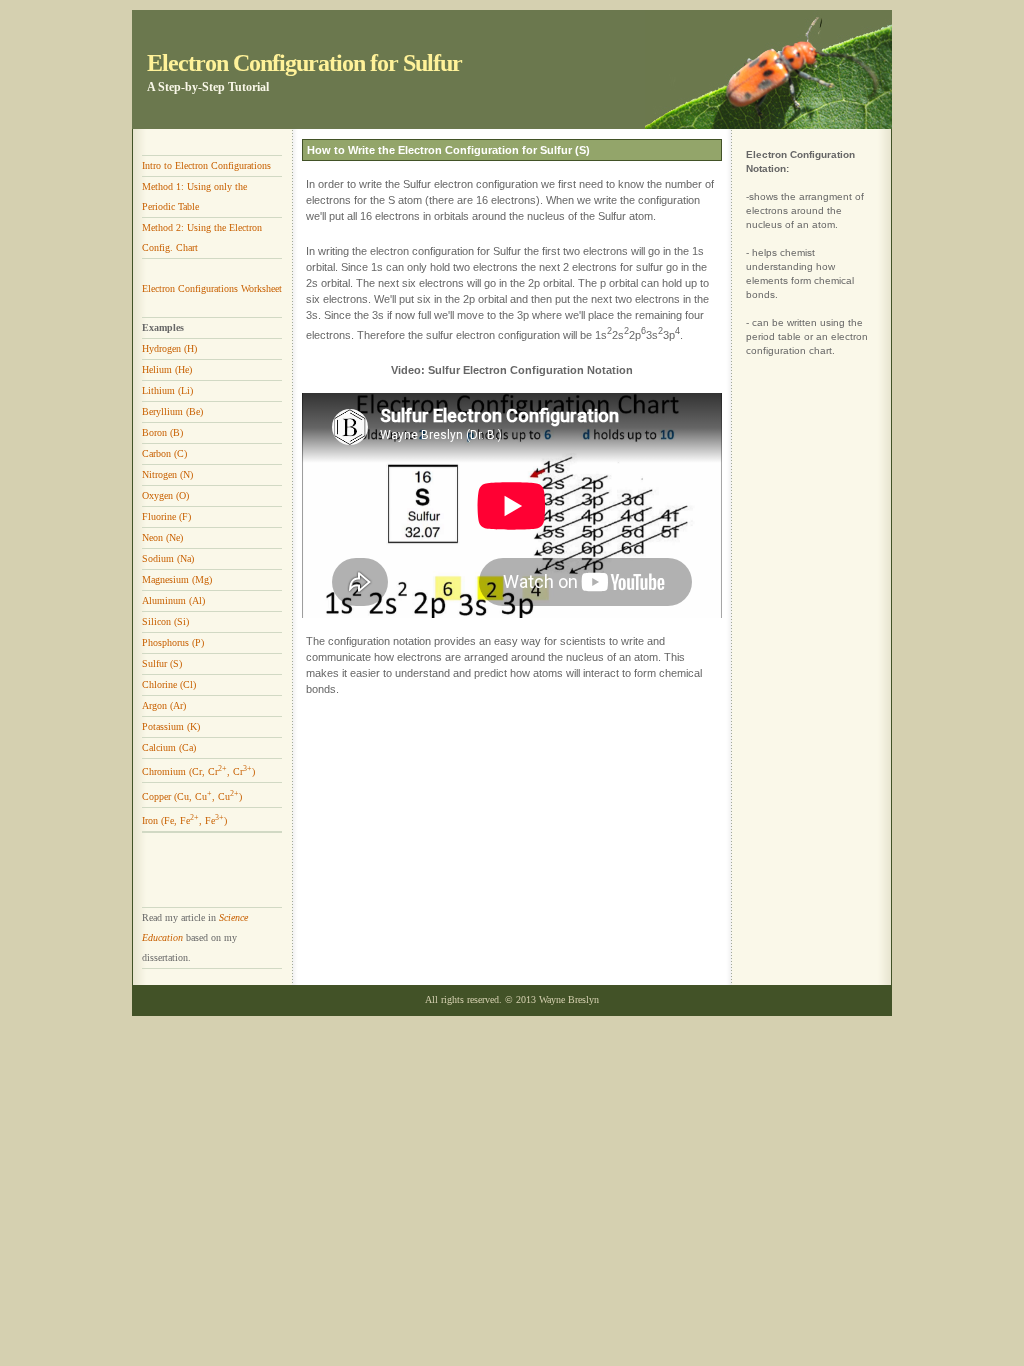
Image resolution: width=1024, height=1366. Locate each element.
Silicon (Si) (165, 621)
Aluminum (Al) (173, 600)
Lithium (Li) (167, 390)
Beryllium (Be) (172, 411)
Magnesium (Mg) (177, 579)
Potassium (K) (171, 726)
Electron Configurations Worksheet (212, 288)
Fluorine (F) (166, 516)
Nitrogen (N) (167, 474)
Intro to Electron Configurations (206, 165)
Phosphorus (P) (173, 642)
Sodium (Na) (168, 558)
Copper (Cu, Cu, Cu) (192, 796)
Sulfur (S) (162, 663)
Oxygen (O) (165, 495)
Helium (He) (167, 369)
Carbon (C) (164, 453)
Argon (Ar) (164, 705)
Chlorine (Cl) (169, 684)
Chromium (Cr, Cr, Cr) (198, 771)
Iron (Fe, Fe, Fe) (184, 820)
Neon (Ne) (162, 537)
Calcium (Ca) (169, 747)
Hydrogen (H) (169, 348)
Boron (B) (162, 432)
